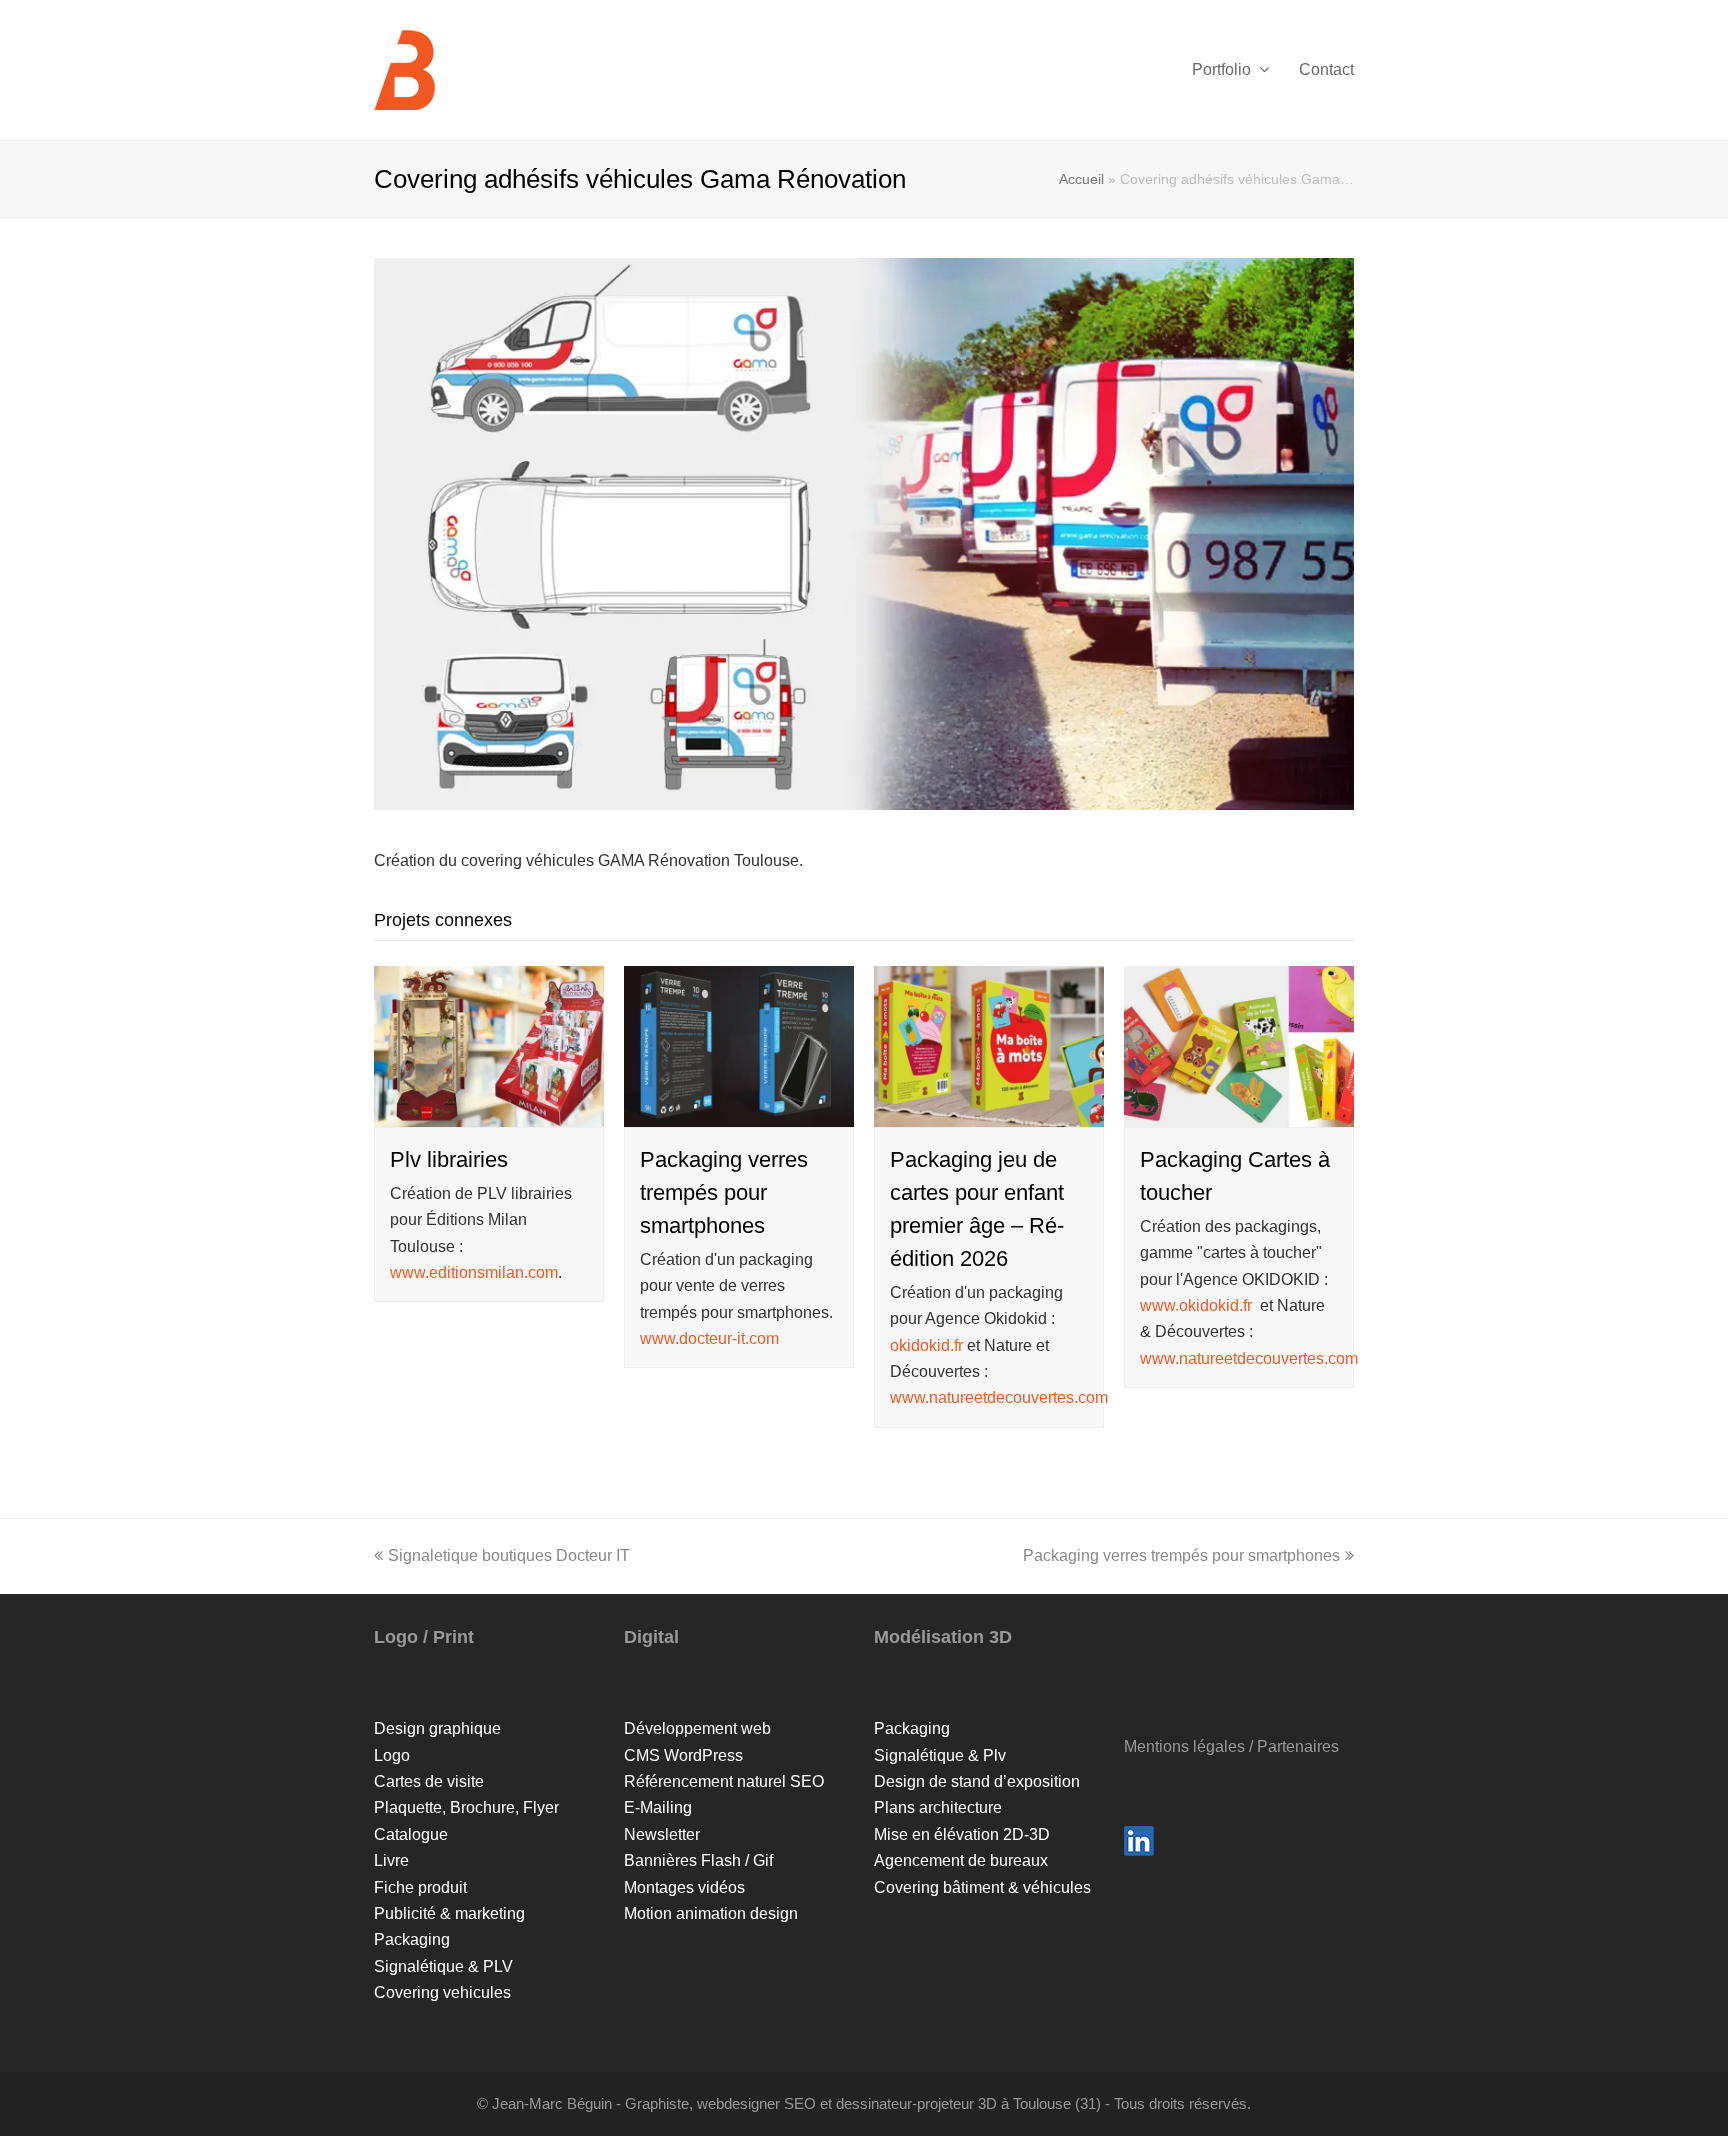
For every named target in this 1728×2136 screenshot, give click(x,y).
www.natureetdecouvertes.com (999, 1397)
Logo (396, 1637)
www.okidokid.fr (1196, 1305)
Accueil (1081, 179)
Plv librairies (449, 1159)
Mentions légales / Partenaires (1231, 1746)
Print (453, 1637)
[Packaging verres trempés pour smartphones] (739, 1112)
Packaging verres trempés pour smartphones (724, 1192)
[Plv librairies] (489, 1112)
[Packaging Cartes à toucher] (1239, 1112)
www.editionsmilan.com (474, 1272)
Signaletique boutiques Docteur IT (509, 1555)
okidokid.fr (926, 1345)
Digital (651, 1637)
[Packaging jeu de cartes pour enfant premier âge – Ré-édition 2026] (989, 1112)
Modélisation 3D (943, 1637)
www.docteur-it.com (709, 1338)
